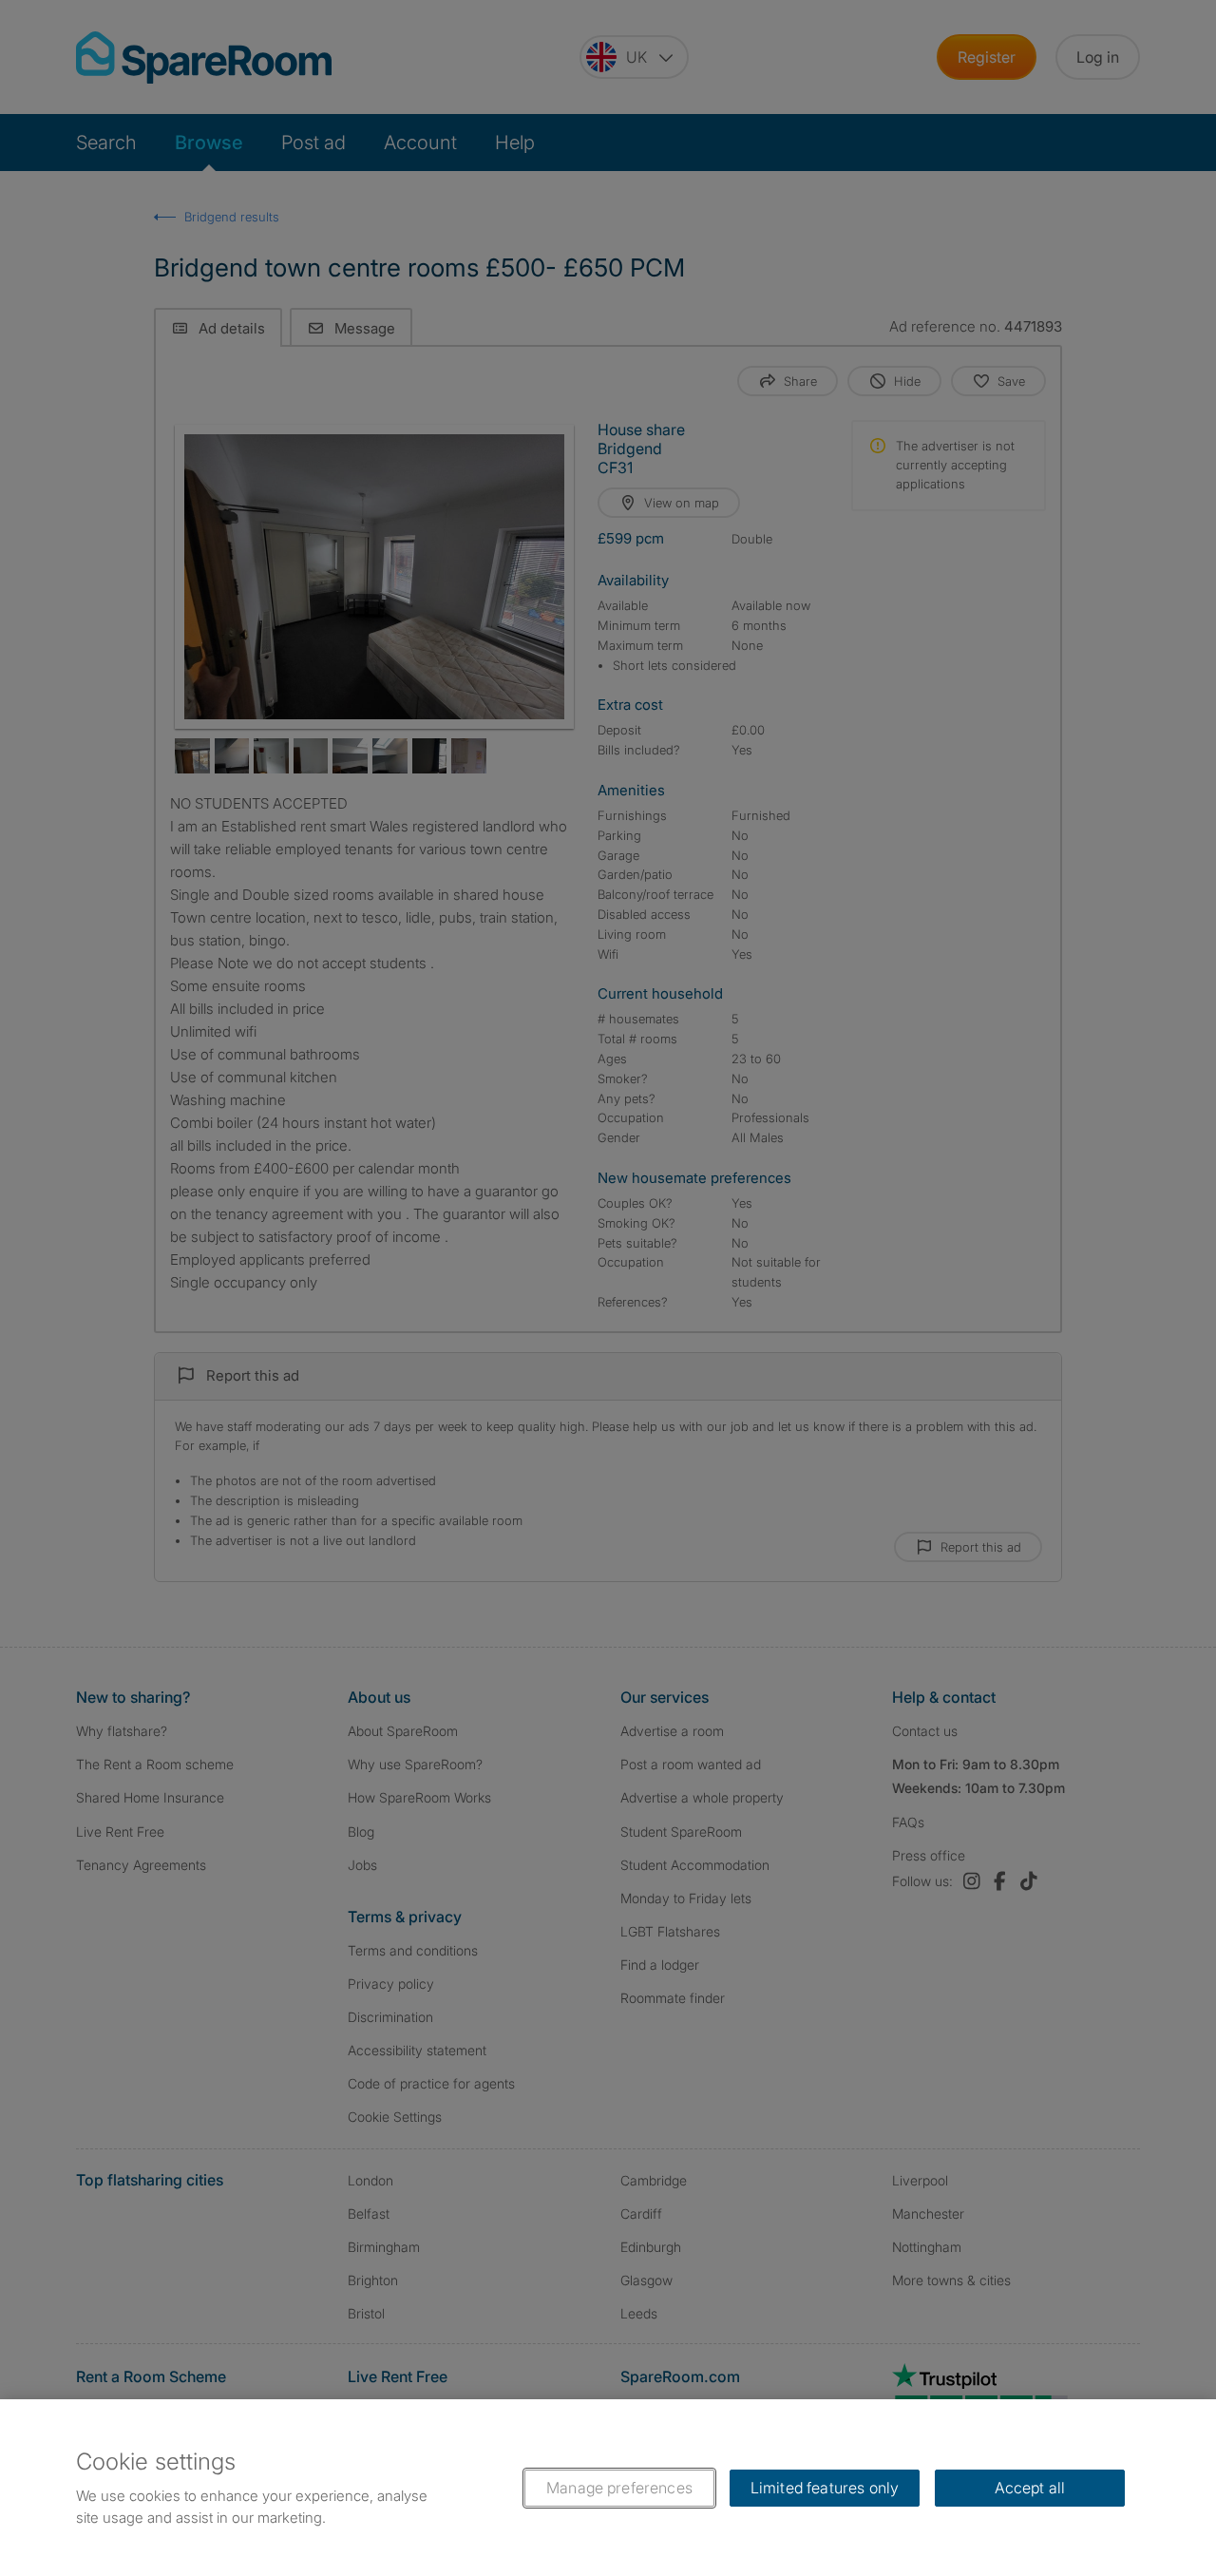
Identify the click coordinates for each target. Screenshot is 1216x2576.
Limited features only (825, 2488)
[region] (608, 2488)
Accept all (1030, 2488)
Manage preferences (619, 2488)
